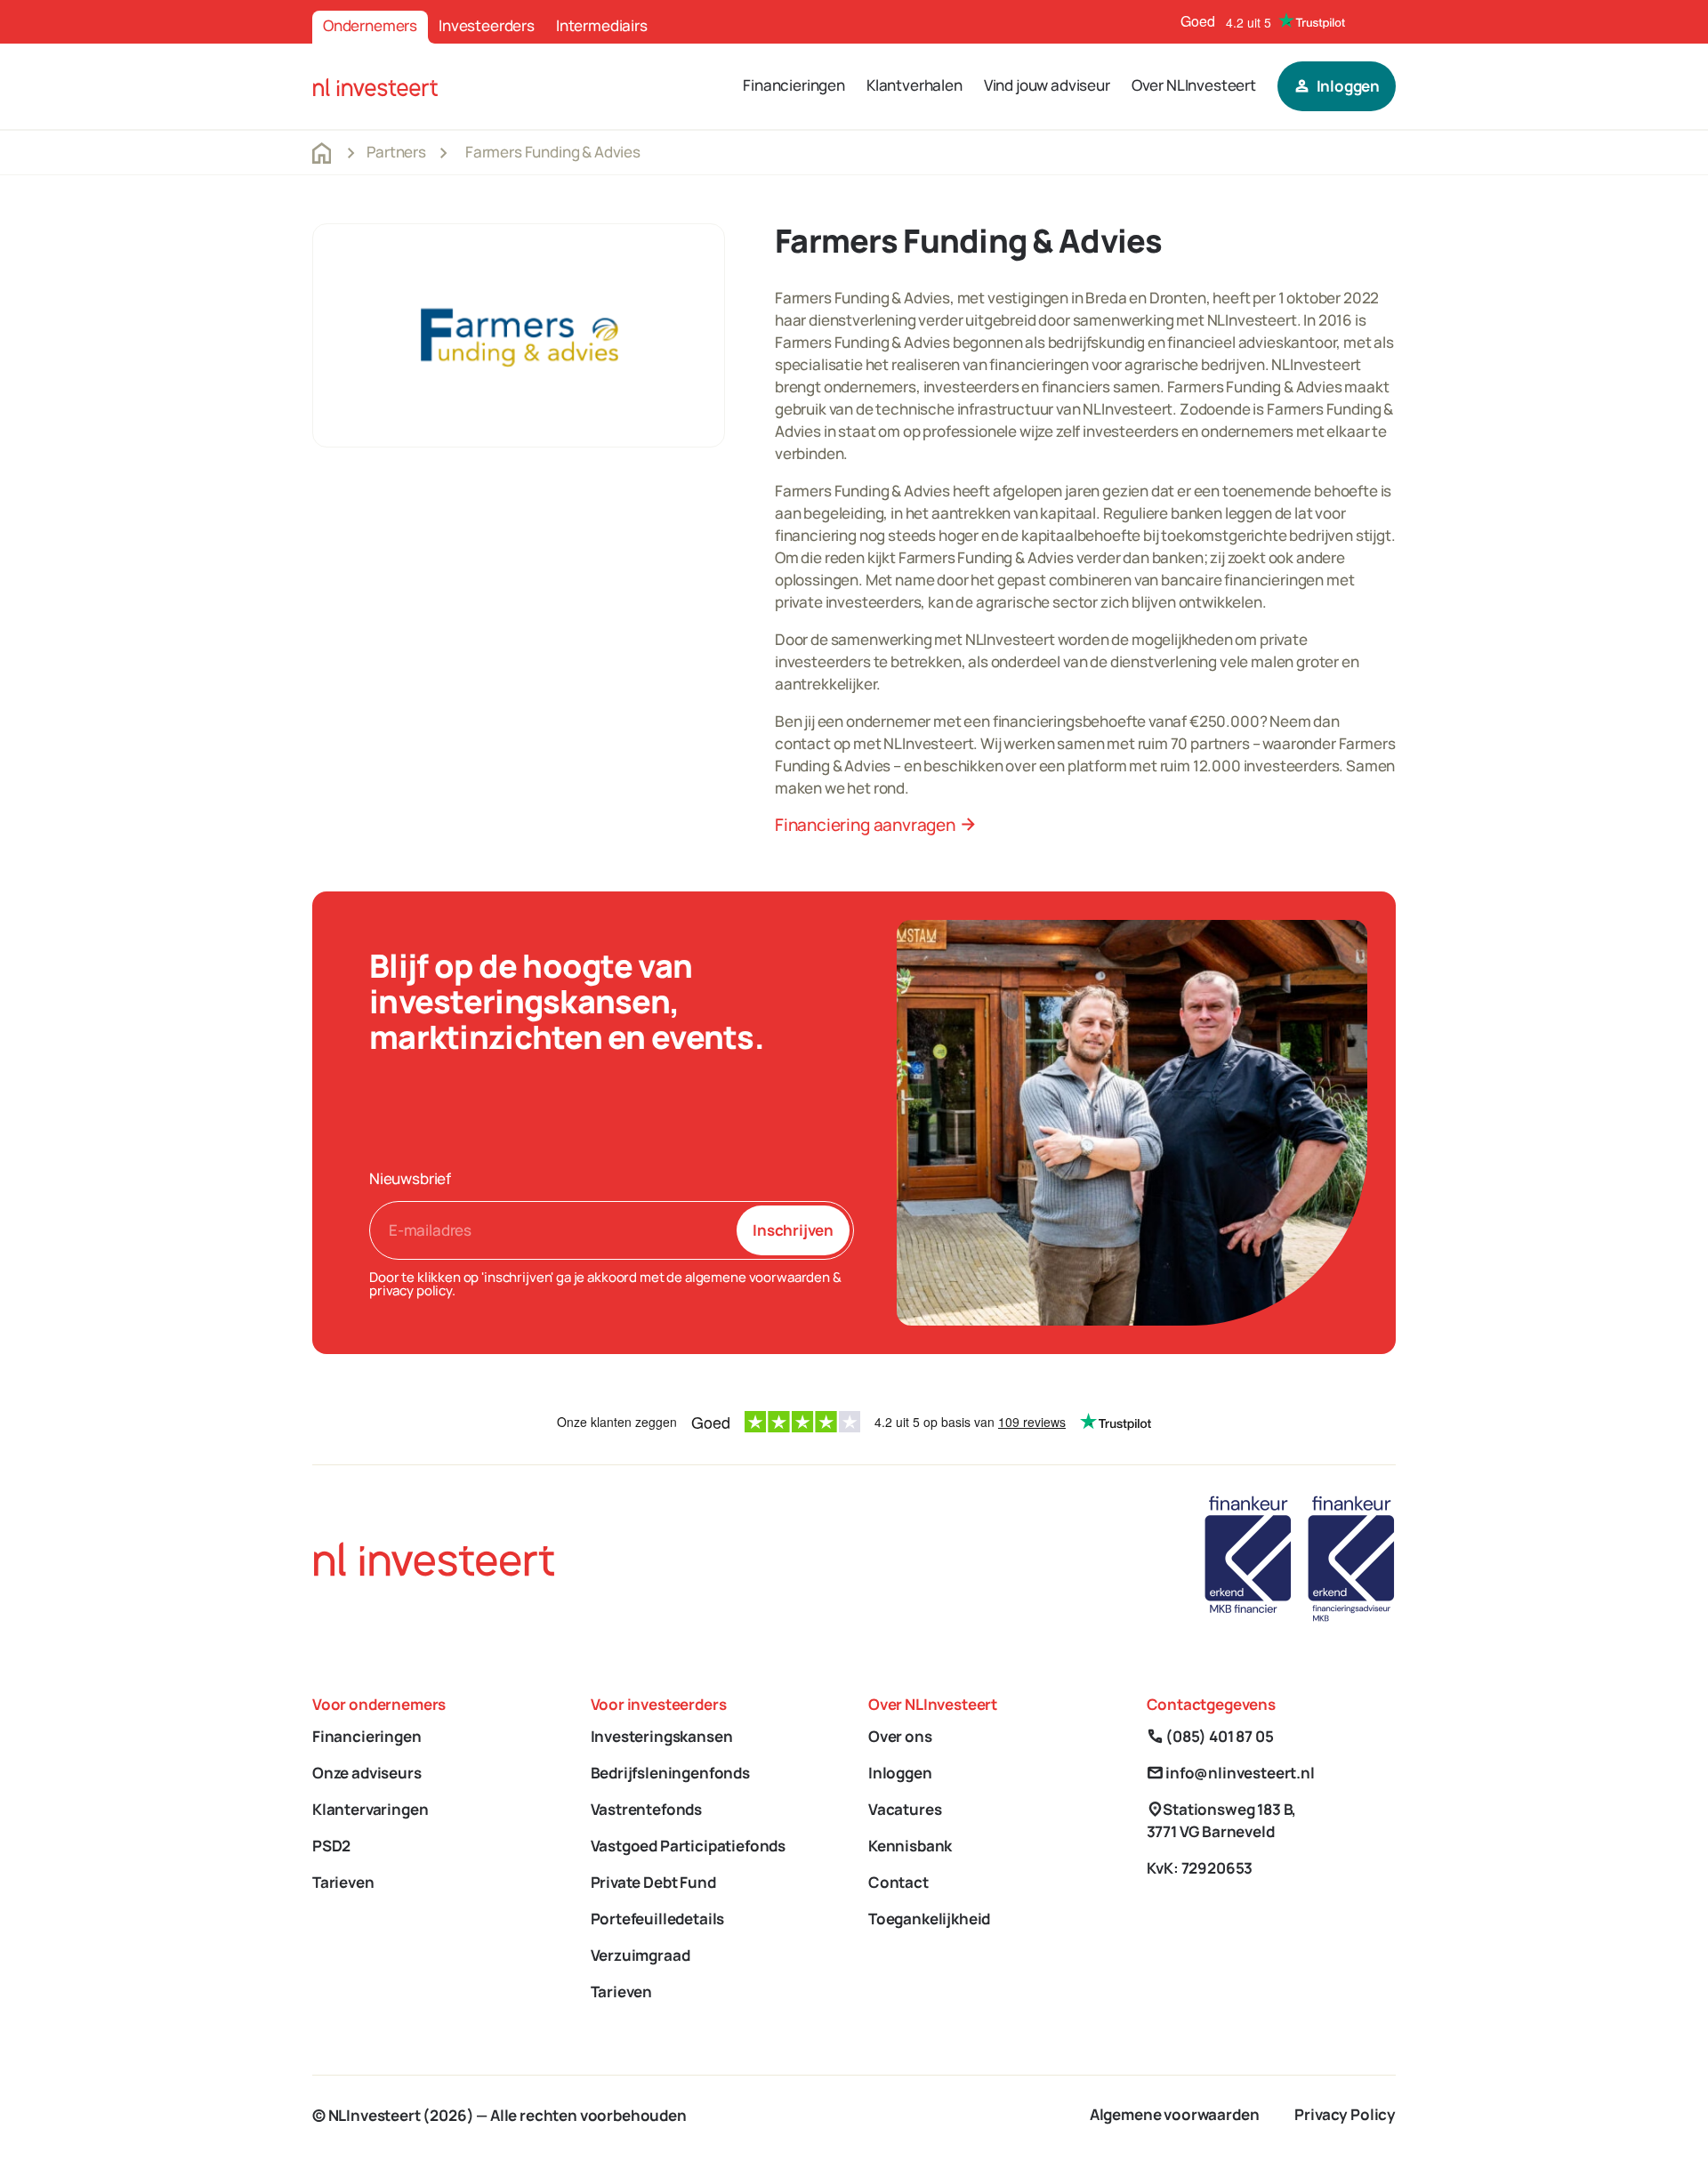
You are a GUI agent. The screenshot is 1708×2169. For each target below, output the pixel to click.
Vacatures (905, 1809)
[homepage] (375, 86)
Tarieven (343, 1882)
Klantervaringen (370, 1809)
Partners (396, 152)
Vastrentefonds (647, 1809)
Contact (898, 1882)
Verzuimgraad (640, 1955)
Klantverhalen (914, 85)
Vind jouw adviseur (1047, 85)
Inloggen (900, 1773)
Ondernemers (370, 25)
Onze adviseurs (367, 1773)
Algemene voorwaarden (1175, 2114)
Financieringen (794, 85)
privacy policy (411, 1290)
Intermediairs (602, 25)
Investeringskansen (662, 1736)
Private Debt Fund (653, 1882)
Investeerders (487, 25)
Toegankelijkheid (929, 1919)
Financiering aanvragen (876, 825)
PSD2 (331, 1846)
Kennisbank (910, 1846)
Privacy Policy (1345, 2114)
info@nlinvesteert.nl (1231, 1773)
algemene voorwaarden (757, 1277)
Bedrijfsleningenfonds (670, 1773)
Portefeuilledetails (658, 1919)
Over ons (900, 1736)
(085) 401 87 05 (1210, 1736)
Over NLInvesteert (1194, 85)
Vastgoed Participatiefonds (689, 1846)
